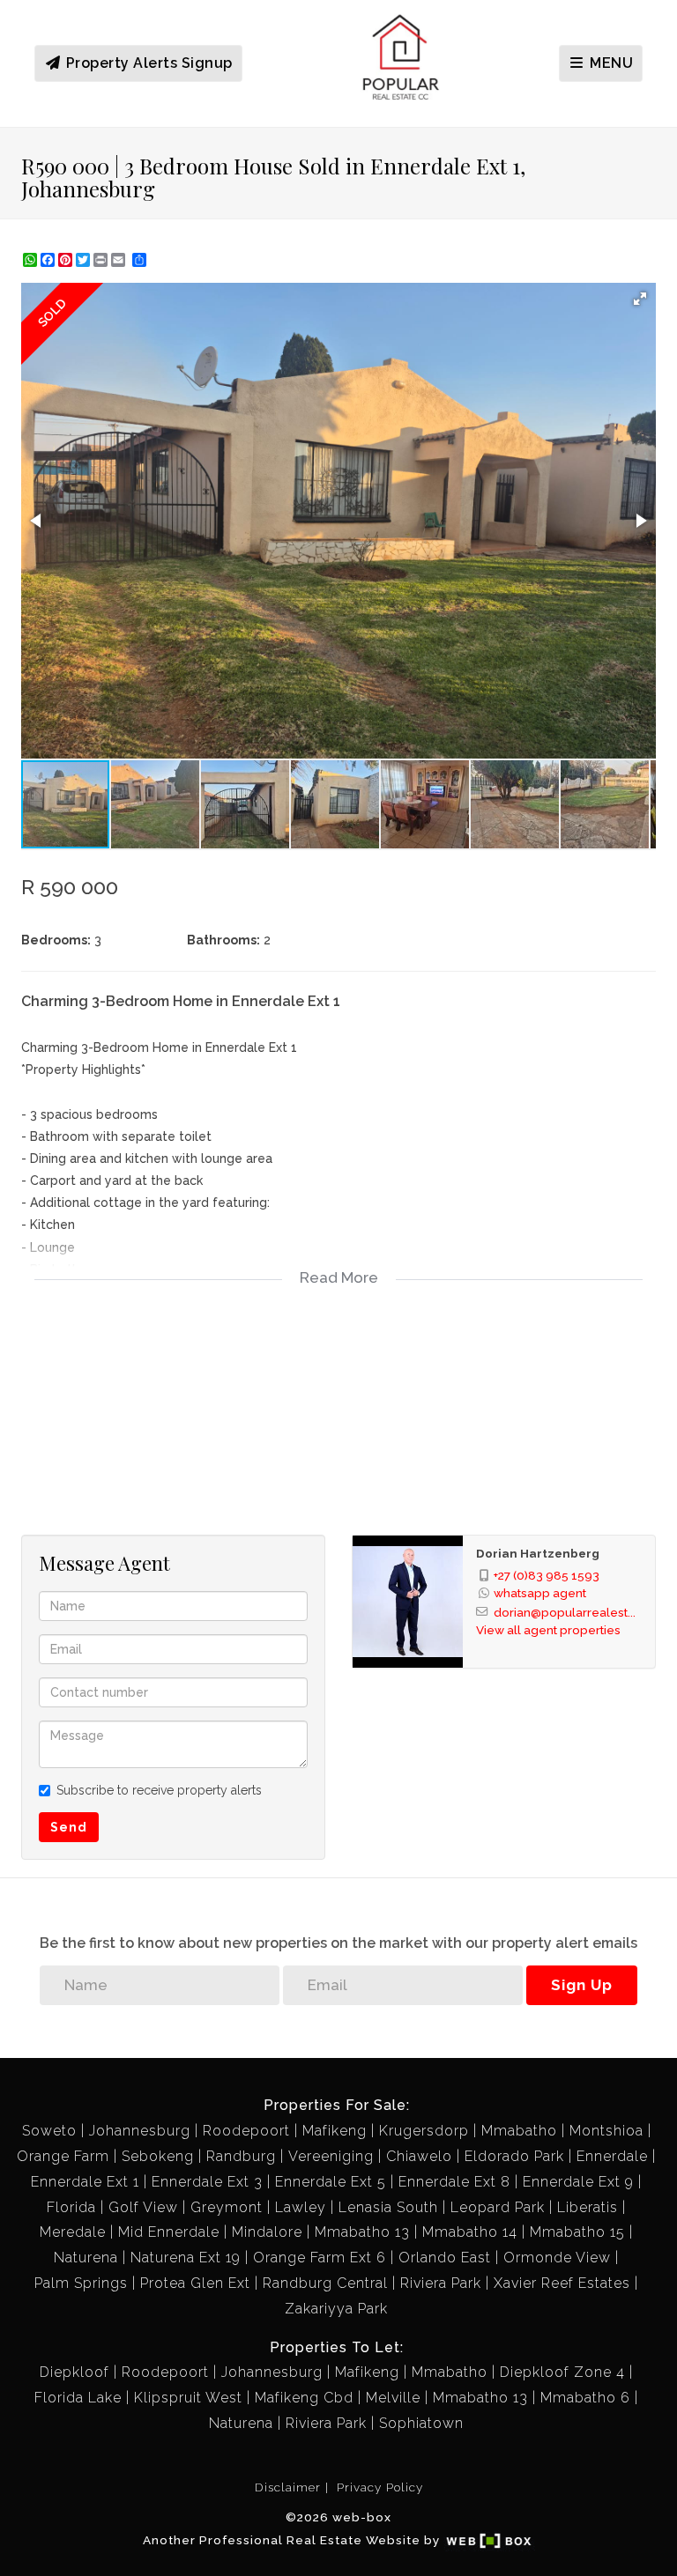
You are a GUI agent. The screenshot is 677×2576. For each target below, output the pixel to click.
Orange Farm (63, 2156)
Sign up (582, 1985)
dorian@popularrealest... (565, 1612)
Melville (393, 2398)
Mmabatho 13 (362, 2232)
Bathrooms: (223, 940)
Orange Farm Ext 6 (320, 2258)
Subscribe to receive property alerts (159, 1790)
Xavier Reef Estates (562, 2283)
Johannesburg (140, 2131)
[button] (640, 299)
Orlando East (445, 2258)
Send (69, 1827)
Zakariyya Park (336, 2309)
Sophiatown (421, 2423)
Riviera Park (441, 2283)
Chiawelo (419, 2156)
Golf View (143, 2207)
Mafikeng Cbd (304, 2398)
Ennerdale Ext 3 (207, 2182)
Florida (71, 2207)
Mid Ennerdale (169, 2232)
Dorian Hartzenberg (538, 1553)
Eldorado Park (514, 2156)
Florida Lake (78, 2398)
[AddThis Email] (120, 260)
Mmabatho (519, 2131)
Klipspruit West (188, 2398)
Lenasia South (388, 2207)
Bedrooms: (56, 940)
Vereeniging (331, 2156)
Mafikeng (335, 2131)
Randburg (241, 2156)
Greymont (227, 2207)
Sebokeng (158, 2156)
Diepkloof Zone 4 (562, 2372)
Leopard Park (498, 2207)
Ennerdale (612, 2156)
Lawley (301, 2207)
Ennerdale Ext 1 (85, 2182)
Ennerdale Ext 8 (454, 2182)
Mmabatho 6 (585, 2398)
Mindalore (267, 2232)
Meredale (73, 2232)
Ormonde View (557, 2258)
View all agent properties (548, 1630)
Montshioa (606, 2131)
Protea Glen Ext (195, 2283)
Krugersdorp (424, 2131)
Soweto (49, 2131)
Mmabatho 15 (577, 2232)
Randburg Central (325, 2283)
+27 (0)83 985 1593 (547, 1575)
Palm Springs (81, 2283)
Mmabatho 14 (470, 2232)
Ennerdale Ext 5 (331, 2182)
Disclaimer (288, 2487)
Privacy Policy (380, 2487)
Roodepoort (246, 2131)
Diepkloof (74, 2372)
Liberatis (588, 2207)
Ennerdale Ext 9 (578, 2182)
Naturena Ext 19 (186, 2258)
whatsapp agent (540, 1593)
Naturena (86, 2258)
